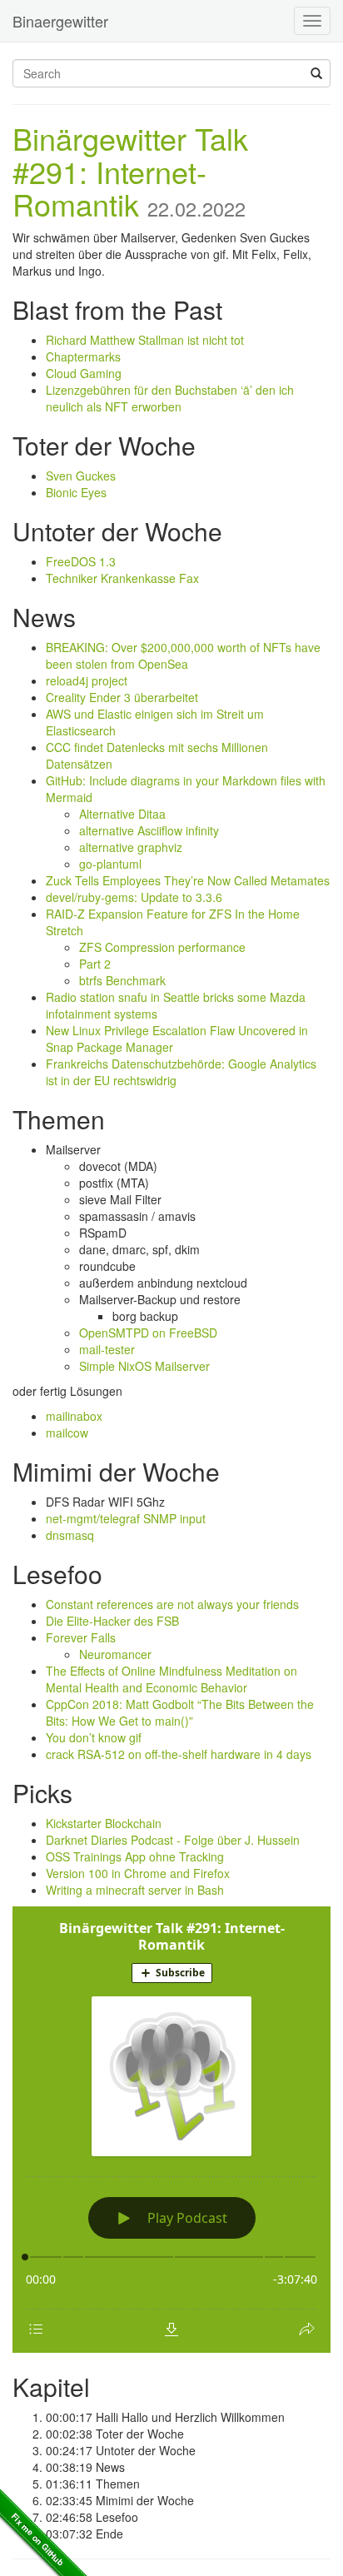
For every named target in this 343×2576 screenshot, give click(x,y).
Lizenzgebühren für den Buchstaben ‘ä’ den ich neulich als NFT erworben (170, 398)
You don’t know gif (94, 1737)
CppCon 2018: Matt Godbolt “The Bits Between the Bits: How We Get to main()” (180, 1712)
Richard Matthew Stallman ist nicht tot (145, 340)
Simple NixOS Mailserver (144, 1366)
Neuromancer (115, 1654)
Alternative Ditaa (122, 814)
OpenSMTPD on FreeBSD (148, 1333)
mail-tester (107, 1349)
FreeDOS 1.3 (81, 561)
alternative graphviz (131, 847)
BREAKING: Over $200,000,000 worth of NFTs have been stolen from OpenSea (183, 655)
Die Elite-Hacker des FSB (112, 1621)
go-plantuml (110, 864)
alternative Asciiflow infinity (149, 830)
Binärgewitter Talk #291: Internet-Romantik (130, 171)
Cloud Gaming (84, 373)
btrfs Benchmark (122, 980)
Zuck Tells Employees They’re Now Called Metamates (188, 880)
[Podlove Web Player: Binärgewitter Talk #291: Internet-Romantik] (171, 2130)
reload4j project (87, 680)
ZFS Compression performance (162, 947)
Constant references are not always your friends (172, 1604)
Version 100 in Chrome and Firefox (138, 1873)
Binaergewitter (60, 21)
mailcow (67, 1432)
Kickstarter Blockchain (104, 1823)
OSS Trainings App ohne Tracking (135, 1856)
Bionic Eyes (76, 492)
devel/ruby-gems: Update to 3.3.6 (134, 897)
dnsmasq (70, 1535)
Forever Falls (81, 1637)
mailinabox (74, 1416)
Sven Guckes (81, 476)
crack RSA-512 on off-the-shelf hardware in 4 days (179, 1754)
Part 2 (95, 964)
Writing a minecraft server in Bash (135, 1890)
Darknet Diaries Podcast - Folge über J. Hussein (173, 1840)
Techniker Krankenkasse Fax (122, 578)
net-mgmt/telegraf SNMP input (126, 1518)
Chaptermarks (83, 356)
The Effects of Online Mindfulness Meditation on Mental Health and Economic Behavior (171, 1679)
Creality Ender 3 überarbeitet (122, 697)
